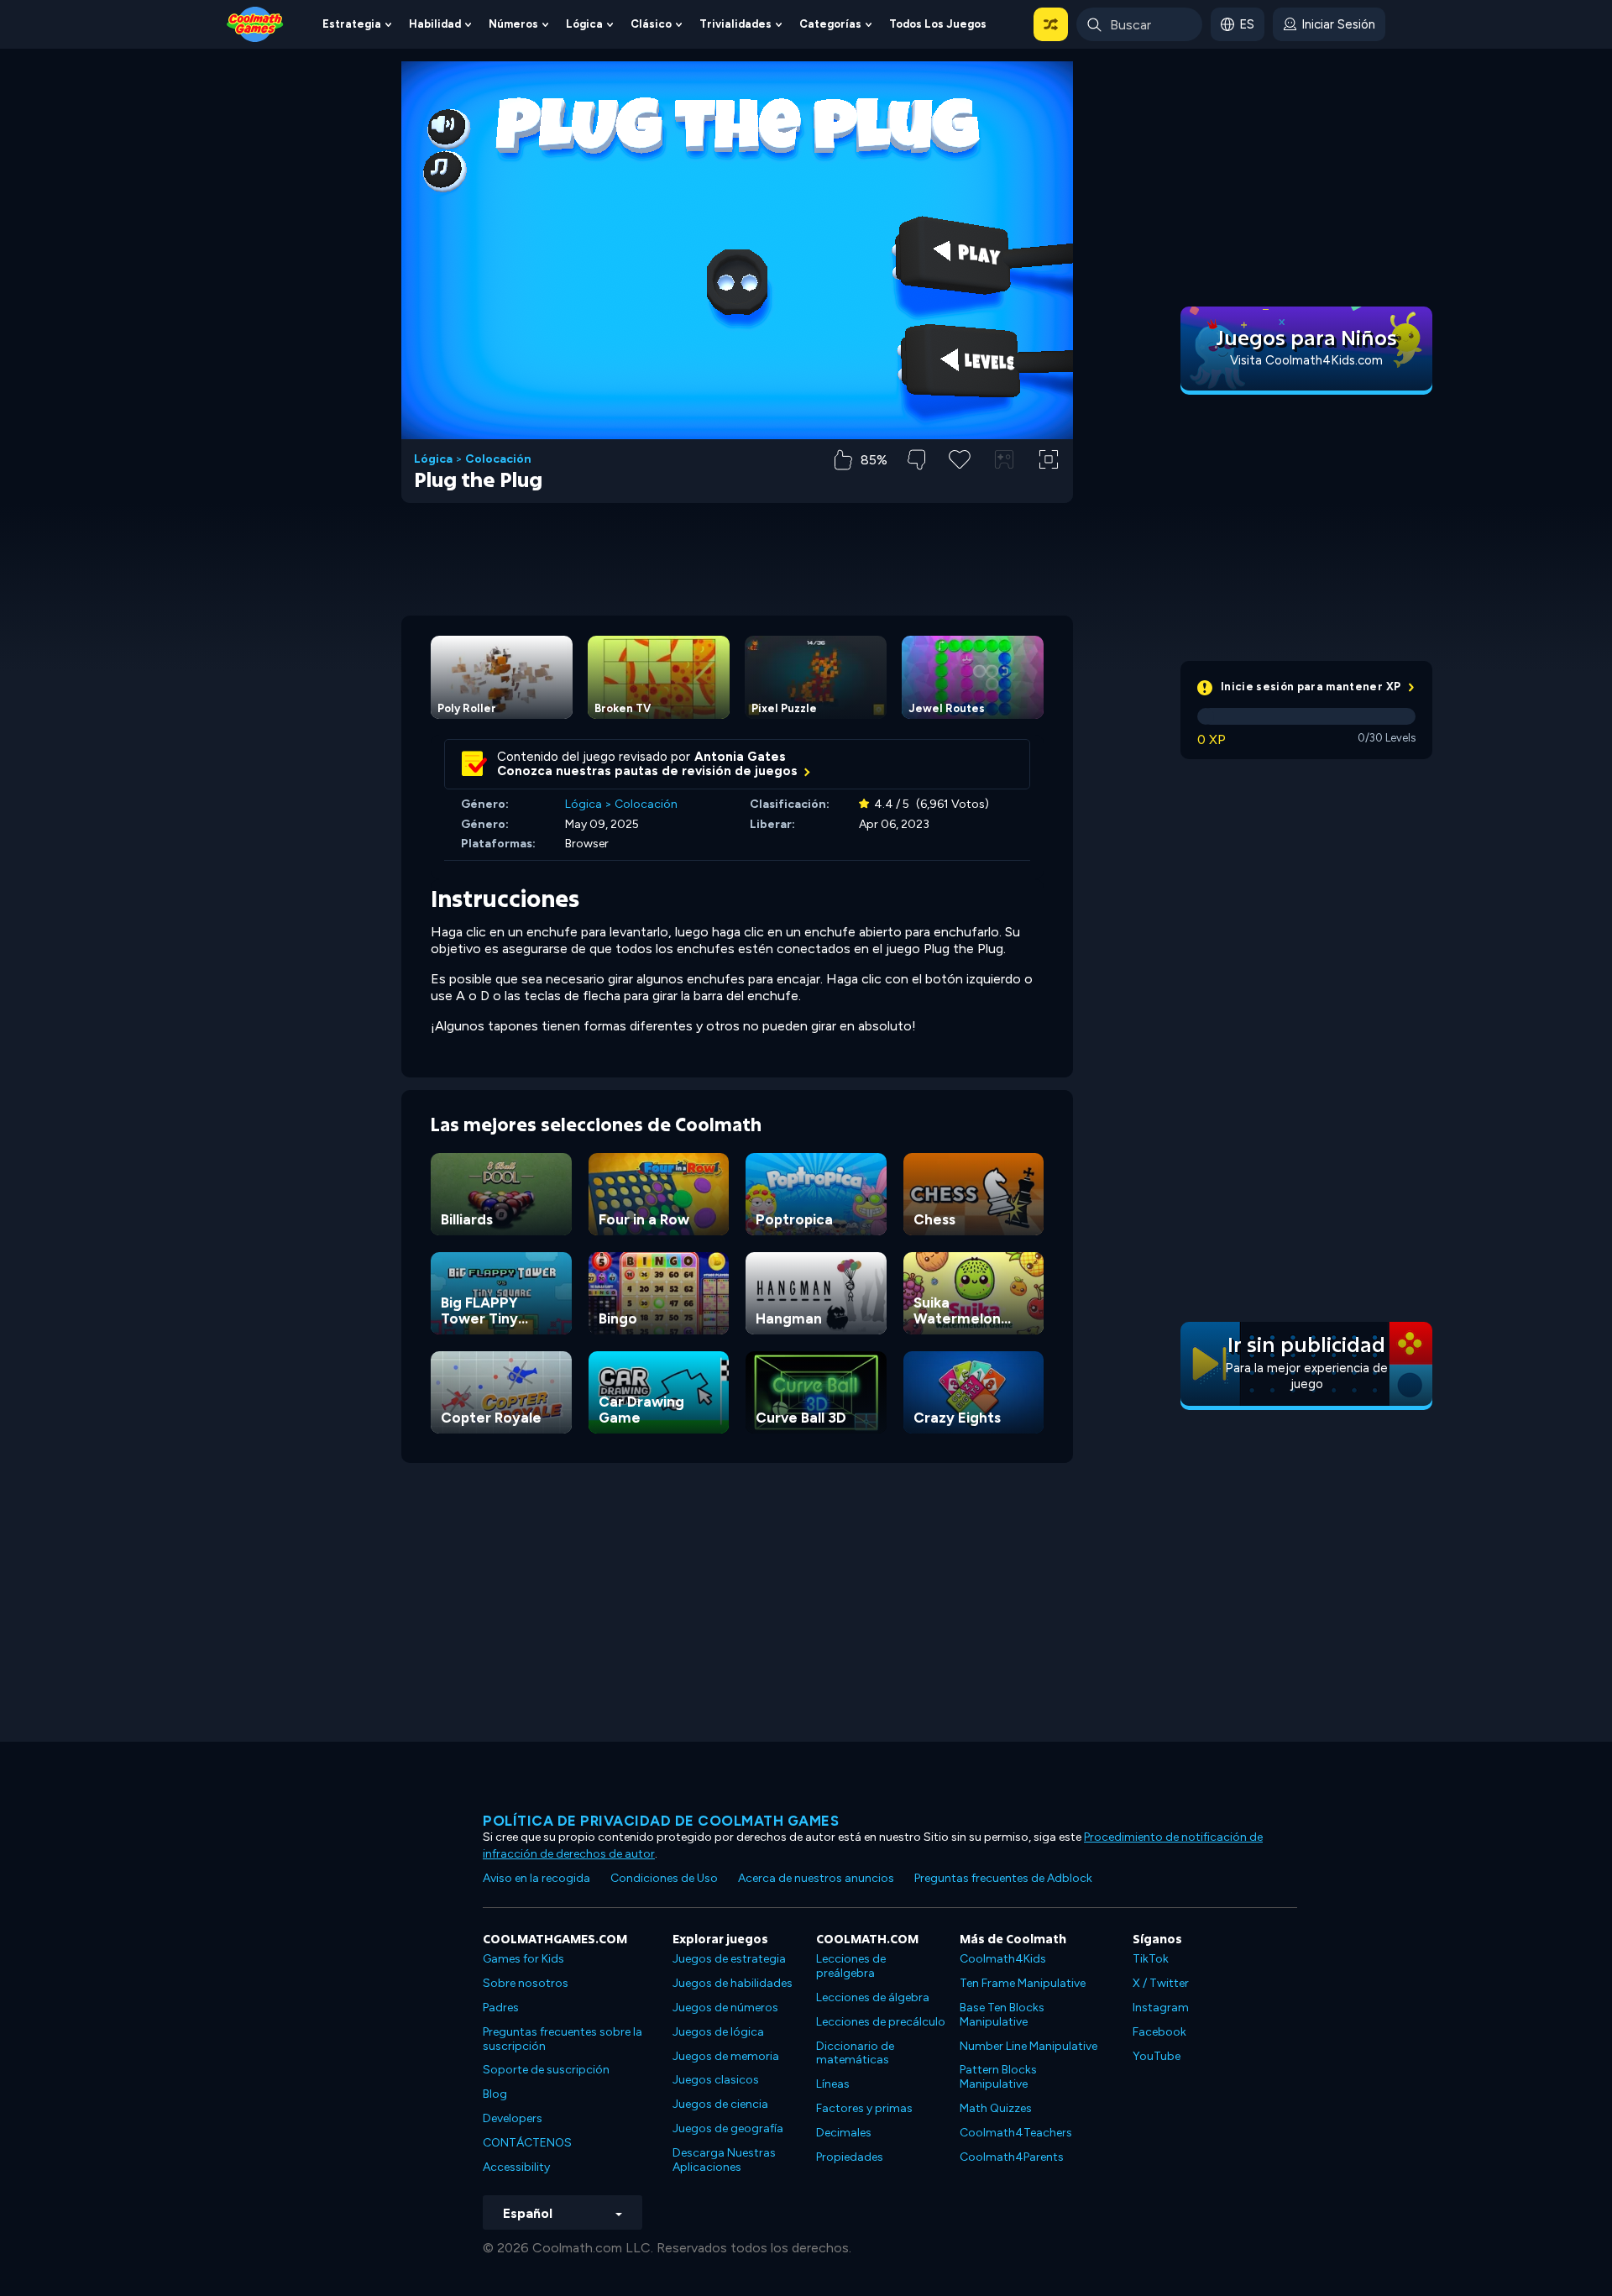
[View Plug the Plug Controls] (1004, 459)
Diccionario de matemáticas (855, 2053)
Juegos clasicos (716, 2080)
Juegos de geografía (728, 2128)
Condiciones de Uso (664, 1878)
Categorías (830, 24)
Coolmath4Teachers (1016, 2133)
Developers (513, 2118)
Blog (495, 2094)
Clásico (651, 24)
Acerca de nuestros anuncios (816, 1878)
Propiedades (850, 2157)
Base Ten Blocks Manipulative (1002, 2015)
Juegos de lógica (718, 2032)
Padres (501, 2008)
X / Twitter (1161, 1983)
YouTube (1157, 2056)
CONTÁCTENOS (527, 2143)
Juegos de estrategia (729, 1959)
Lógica (584, 24)
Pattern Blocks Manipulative (998, 2077)
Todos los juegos (938, 24)
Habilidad (435, 24)
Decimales (844, 2133)
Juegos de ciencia (720, 2104)
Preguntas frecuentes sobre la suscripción (563, 2039)
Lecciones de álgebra (873, 1997)
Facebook (1159, 2032)
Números (513, 24)
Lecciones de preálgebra (851, 1966)
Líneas (833, 2084)
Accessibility (516, 2167)
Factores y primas (864, 2108)
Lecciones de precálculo (881, 2022)
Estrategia (352, 24)
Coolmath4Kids (1003, 1959)
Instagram (1161, 2008)
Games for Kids (523, 1959)
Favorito (960, 486)
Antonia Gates (740, 757)
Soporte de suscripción (546, 2070)
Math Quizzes (996, 2108)
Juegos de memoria (726, 2056)
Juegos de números (725, 2008)
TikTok (1151, 1959)
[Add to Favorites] (960, 458)
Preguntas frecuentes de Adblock (1003, 1878)
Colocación (498, 459)
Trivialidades (735, 24)
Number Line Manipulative (1028, 2046)
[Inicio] (255, 23)
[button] (1051, 24)
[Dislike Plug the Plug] (916, 460)
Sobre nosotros (526, 1983)
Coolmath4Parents (1012, 2157)
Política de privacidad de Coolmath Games (661, 1821)
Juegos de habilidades (733, 1983)
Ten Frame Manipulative (1023, 1983)
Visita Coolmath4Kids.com (1306, 360)
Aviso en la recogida (536, 1878)
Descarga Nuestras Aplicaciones (724, 2160)
